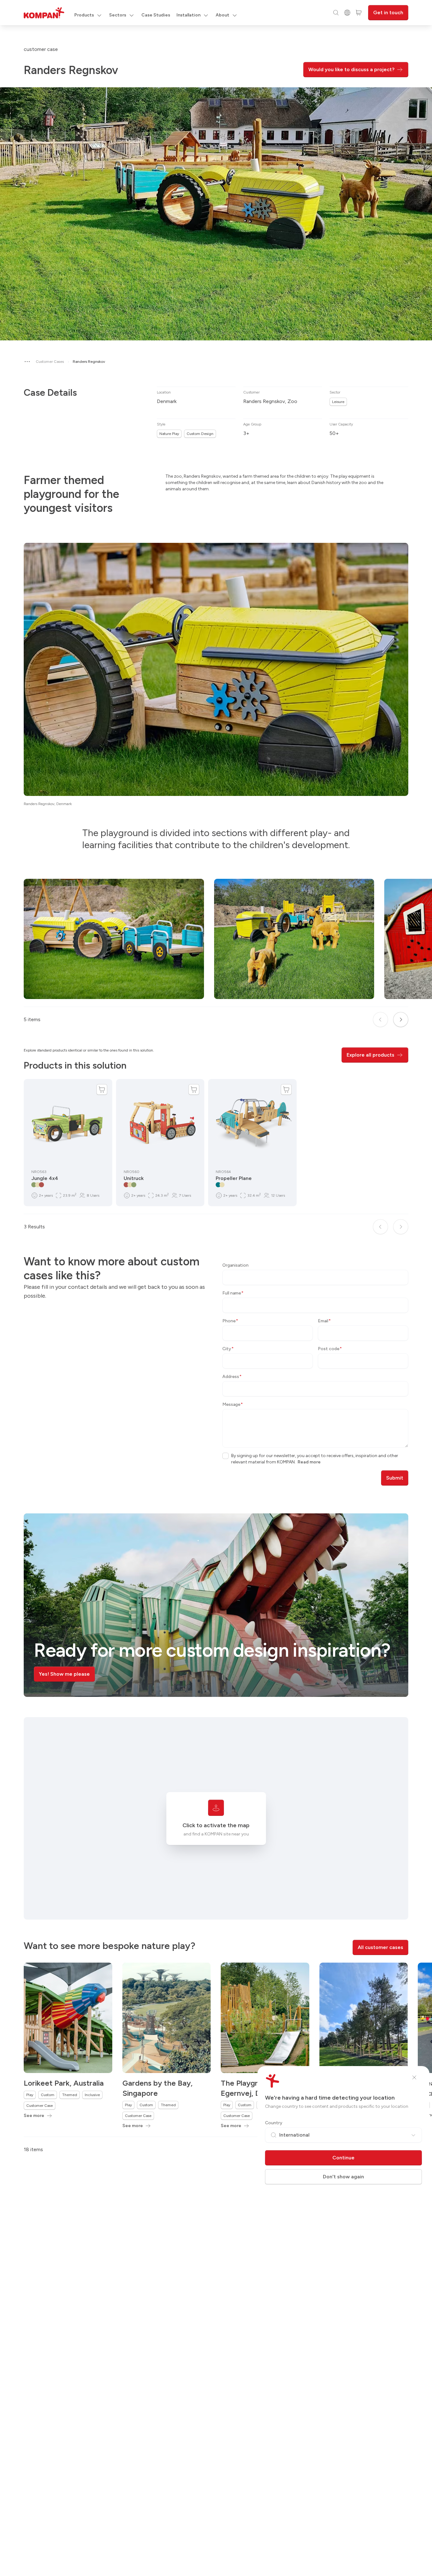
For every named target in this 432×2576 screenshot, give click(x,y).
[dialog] (216, 1288)
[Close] (414, 2077)
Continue (343, 2158)
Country (274, 2123)
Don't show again (343, 2177)
